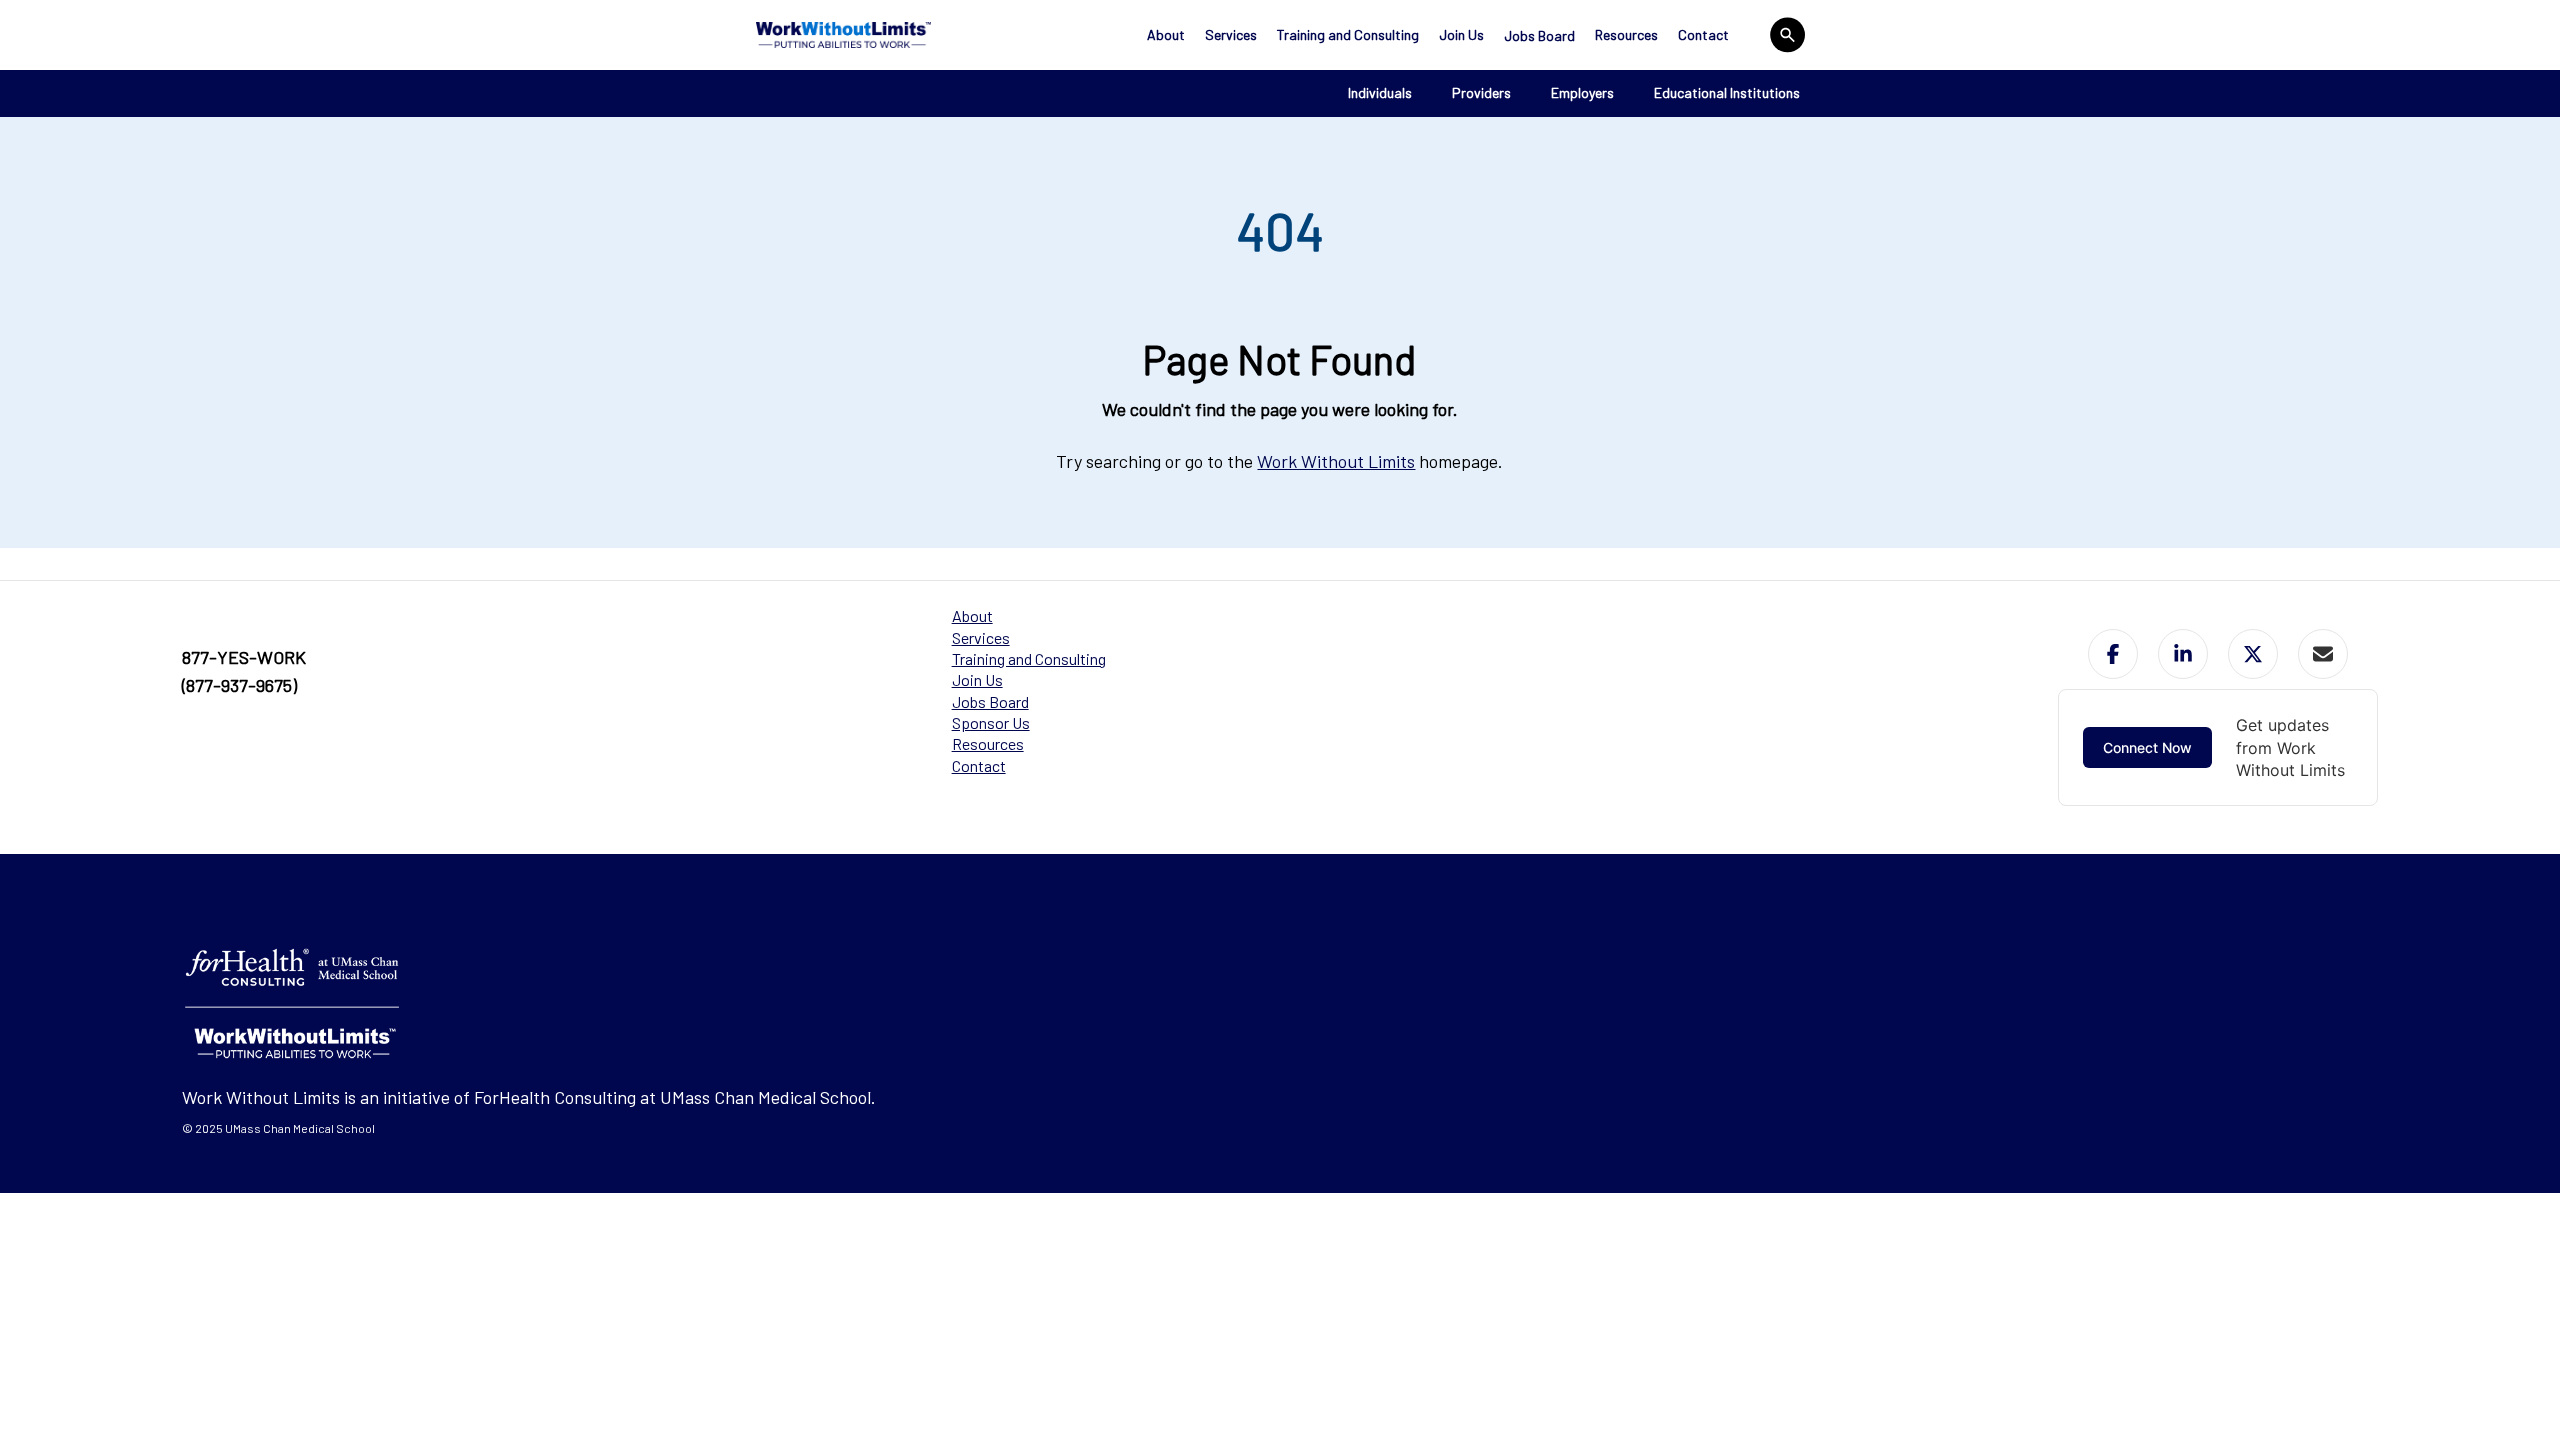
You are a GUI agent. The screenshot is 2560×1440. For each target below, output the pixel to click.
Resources (1626, 34)
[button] (2113, 654)
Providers (1481, 92)
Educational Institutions (1727, 92)
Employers (1582, 92)
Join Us (1461, 34)
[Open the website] (843, 35)
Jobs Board (1539, 35)
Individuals (1380, 92)
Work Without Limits (1336, 461)
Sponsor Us (991, 722)
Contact (1703, 34)
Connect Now (2147, 747)
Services (1231, 34)
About (1166, 34)
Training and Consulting (1348, 34)
